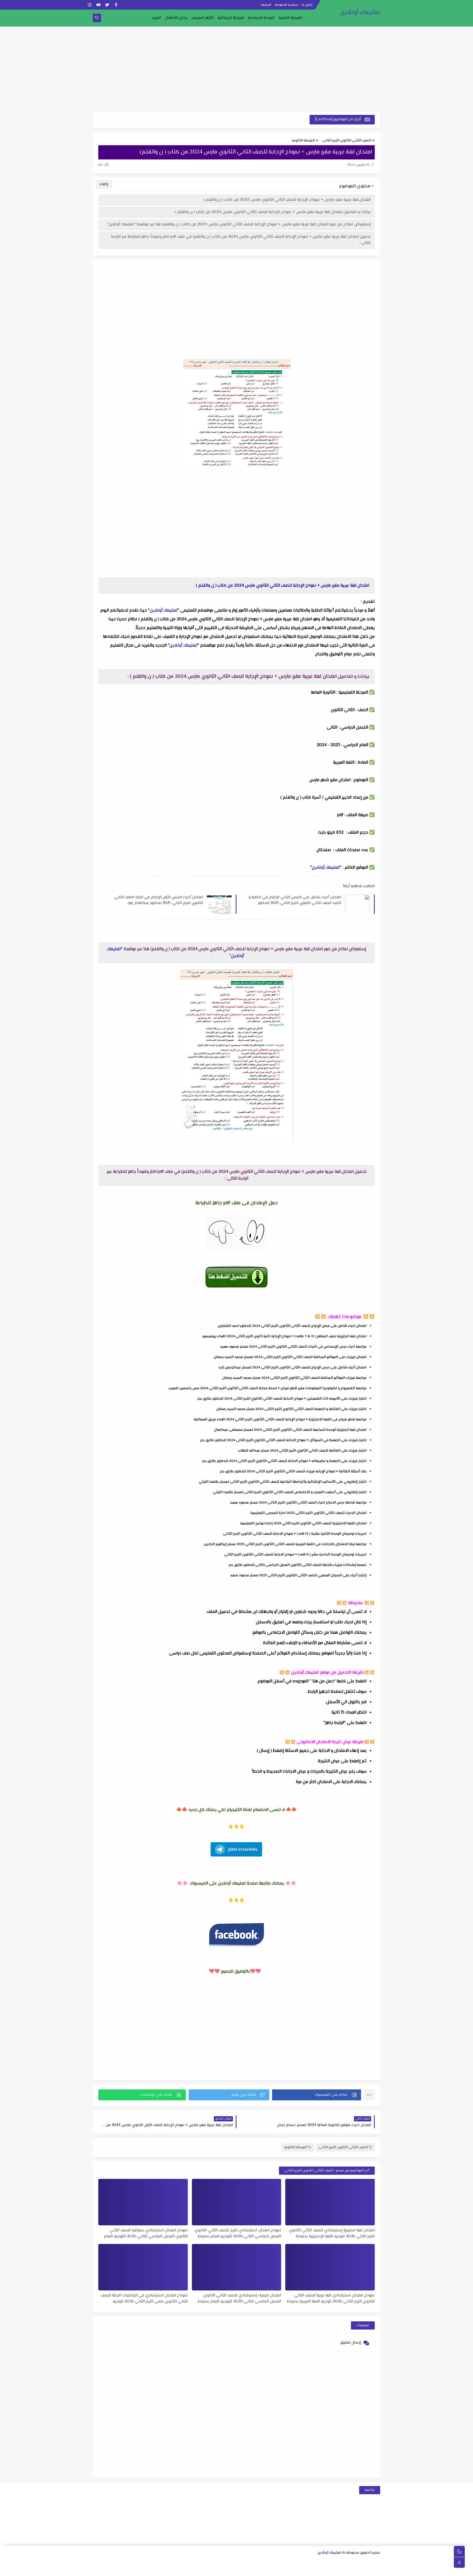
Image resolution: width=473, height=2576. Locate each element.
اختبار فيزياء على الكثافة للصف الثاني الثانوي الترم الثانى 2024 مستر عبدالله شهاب (302, 1451)
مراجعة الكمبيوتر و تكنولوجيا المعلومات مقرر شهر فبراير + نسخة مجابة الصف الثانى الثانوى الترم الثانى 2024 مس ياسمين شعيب (268, 1388)
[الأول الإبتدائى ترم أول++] (193, 2562)
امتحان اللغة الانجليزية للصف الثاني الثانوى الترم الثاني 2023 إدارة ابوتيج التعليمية (303, 1523)
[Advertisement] (236, 69)
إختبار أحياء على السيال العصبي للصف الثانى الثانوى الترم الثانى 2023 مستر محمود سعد (298, 1575)
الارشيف (266, 5)
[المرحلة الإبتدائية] (210, 2562)
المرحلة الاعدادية (261, 18)
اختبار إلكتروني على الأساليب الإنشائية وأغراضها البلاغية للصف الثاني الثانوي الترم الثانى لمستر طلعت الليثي (283, 1482)
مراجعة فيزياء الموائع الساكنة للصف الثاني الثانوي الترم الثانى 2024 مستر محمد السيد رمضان (294, 1378)
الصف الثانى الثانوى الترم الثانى (347, 141)
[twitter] (107, 5)
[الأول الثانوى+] (368, 2562)
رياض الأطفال (176, 18)
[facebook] (116, 5)
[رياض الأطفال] (297, 2570)
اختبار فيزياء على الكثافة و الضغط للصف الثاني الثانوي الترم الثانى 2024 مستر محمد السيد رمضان (291, 1409)
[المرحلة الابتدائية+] (306, 2570)
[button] (317, 2095)
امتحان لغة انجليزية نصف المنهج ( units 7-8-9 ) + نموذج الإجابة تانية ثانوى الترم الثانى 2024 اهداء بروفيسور (284, 1336)
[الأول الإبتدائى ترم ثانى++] (184, 2562)
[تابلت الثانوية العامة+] (218, 2570)
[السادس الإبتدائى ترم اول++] (341, 2570)
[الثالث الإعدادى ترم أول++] (228, 2562)
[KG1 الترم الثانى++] (271, 2570)
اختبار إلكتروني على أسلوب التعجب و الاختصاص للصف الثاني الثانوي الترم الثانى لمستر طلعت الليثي (290, 1492)
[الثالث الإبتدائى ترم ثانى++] (131, 2562)
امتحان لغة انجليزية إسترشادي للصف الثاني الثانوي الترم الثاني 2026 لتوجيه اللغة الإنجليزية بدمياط (332, 2233)
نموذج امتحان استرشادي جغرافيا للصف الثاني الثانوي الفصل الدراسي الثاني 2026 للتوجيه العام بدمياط (146, 2233)
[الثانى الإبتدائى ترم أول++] (166, 2562)
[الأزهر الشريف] (323, 2570)
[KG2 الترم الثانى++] (245, 2570)
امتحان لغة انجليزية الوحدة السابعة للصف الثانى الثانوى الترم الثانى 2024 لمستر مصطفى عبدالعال (290, 1430)
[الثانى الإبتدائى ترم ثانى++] (158, 2562)
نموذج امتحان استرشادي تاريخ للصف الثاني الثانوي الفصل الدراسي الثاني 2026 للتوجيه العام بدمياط (238, 2233)
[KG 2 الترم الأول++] (253, 2570)
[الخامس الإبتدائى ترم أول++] (367, 2570)
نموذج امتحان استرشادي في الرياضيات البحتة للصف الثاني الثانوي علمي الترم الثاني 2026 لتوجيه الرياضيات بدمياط (144, 2298)
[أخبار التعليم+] (227, 2570)
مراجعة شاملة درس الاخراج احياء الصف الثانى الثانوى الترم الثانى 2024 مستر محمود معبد (298, 1503)
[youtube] (98, 5)
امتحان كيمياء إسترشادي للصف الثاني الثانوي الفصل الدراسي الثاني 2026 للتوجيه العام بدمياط (239, 2298)
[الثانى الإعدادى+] (263, 2562)
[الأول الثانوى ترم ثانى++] (350, 2562)
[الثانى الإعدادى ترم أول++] (254, 2562)
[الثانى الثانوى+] (341, 2562)
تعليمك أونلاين (360, 12)
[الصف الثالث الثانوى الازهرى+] (315, 2570)
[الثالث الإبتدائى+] (149, 2562)
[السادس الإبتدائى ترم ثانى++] (332, 2570)
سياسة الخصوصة (286, 5)
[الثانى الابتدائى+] (175, 2562)
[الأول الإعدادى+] (289, 2562)
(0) (101, 165)
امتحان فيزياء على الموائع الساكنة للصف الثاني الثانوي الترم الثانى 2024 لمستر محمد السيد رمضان (290, 1357)
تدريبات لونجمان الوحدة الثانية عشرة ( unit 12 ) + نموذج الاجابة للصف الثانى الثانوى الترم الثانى (295, 1534)
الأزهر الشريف (203, 18)
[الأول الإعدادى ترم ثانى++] (271, 2562)
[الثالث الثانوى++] (306, 2562)
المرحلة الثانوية (290, 18)
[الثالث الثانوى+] (315, 2562)
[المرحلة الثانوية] (377, 2562)
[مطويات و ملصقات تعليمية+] (201, 2570)
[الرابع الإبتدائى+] (122, 2562)
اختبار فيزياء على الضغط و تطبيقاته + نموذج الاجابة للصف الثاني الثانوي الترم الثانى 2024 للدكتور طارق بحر (284, 1461)
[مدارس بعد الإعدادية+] (183, 2570)
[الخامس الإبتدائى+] (376, 2570)
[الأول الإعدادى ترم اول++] (280, 2562)
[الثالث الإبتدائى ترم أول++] (140, 2562)
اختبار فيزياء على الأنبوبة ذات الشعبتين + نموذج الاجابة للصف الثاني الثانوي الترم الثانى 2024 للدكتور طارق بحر (282, 1399)
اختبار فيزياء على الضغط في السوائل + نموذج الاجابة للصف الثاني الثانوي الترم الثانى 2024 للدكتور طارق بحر (283, 1440)
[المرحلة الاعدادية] (298, 2562)
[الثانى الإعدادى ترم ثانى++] (245, 2562)
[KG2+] (262, 2570)
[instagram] (90, 5)
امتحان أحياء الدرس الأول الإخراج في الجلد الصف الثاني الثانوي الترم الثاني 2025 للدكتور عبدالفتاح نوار (159, 900)
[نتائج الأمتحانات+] (175, 2570)
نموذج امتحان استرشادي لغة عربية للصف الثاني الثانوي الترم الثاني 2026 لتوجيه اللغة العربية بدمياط (331, 2298)
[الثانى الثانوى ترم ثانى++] (324, 2562)
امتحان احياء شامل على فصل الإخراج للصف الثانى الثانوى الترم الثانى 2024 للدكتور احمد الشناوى (292, 1326)
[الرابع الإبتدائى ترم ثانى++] (105, 2562)
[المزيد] (236, 2570)
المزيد (156, 18)
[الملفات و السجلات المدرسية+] (192, 2570)
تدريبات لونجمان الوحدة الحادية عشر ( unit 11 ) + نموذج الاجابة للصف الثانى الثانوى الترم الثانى (295, 1555)
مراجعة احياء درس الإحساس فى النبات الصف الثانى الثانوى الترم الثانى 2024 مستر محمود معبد (293, 1347)
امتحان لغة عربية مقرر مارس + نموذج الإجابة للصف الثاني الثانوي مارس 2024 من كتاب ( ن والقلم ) (287, 200)
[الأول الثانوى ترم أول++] (359, 2562)
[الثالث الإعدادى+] (236, 2562)
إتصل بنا (307, 5)
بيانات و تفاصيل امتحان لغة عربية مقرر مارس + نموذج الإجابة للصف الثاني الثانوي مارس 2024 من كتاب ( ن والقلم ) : (272, 212)
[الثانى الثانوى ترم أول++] (333, 2562)
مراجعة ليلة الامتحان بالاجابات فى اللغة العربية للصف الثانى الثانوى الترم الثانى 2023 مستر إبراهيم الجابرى (285, 1544)
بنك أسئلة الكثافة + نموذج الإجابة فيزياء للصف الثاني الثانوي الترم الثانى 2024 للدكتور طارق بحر (293, 1472)
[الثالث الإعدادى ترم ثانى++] (219, 2562)
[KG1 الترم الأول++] (280, 2570)
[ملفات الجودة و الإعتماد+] (210, 2570)
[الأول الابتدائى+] (201, 2562)
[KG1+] (288, 2570)
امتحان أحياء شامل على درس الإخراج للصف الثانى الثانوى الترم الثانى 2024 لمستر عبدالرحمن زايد (292, 1368)
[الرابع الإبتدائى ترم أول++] (114, 2562)
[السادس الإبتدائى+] (350, 2570)
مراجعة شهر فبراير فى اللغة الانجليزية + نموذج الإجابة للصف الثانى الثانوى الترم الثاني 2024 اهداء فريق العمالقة (280, 1420)
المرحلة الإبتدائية (231, 18)
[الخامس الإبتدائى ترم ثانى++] (358, 2570)
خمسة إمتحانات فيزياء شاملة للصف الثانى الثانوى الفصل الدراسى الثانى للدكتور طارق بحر (298, 1565)
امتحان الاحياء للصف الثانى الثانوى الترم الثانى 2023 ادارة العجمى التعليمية (308, 1513)
